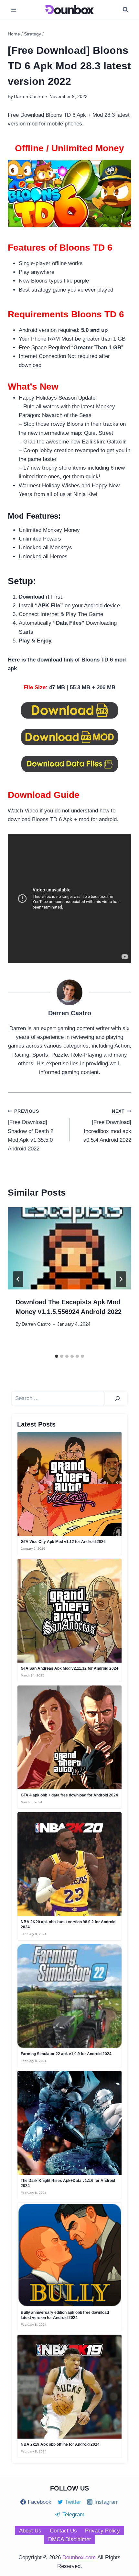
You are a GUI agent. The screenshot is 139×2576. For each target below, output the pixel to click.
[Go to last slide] (18, 1279)
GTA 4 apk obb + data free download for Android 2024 (69, 1795)
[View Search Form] (125, 10)
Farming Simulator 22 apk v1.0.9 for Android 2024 (66, 2054)
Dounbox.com (79, 2557)
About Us (30, 2531)
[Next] (121, 1279)
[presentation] (69, 1248)
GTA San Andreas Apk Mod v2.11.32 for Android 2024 (69, 1668)
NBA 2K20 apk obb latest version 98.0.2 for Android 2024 (68, 1925)
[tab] (57, 1356)
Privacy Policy (102, 2531)
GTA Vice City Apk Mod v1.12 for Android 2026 (63, 1542)
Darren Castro (36, 1324)
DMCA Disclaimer (70, 2539)
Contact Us (63, 2531)
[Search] (117, 1399)
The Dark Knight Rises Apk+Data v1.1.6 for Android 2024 (68, 2183)
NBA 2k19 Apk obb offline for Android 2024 (60, 2444)
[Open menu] (14, 10)
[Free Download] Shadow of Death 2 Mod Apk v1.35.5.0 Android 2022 (31, 1130)
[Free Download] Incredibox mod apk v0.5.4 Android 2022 (107, 1126)
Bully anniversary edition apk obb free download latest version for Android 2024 (65, 2315)
